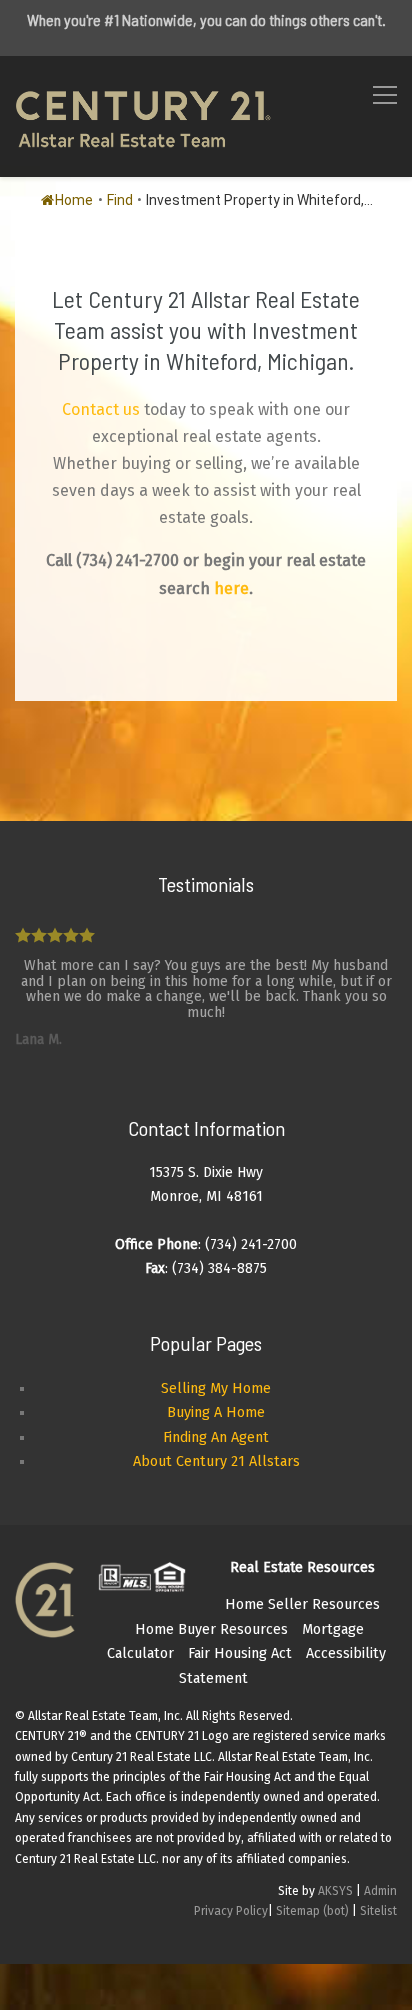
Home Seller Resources (302, 1604)
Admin (380, 1891)
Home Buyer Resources (211, 1629)
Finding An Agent (216, 1437)
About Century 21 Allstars (216, 1461)
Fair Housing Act (240, 1653)
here (231, 588)
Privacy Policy (231, 1911)
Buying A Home (216, 1412)
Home (74, 200)
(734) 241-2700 (127, 560)
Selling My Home (216, 1388)
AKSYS (335, 1891)
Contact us (101, 409)
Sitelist (378, 1911)
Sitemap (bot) (312, 1911)
